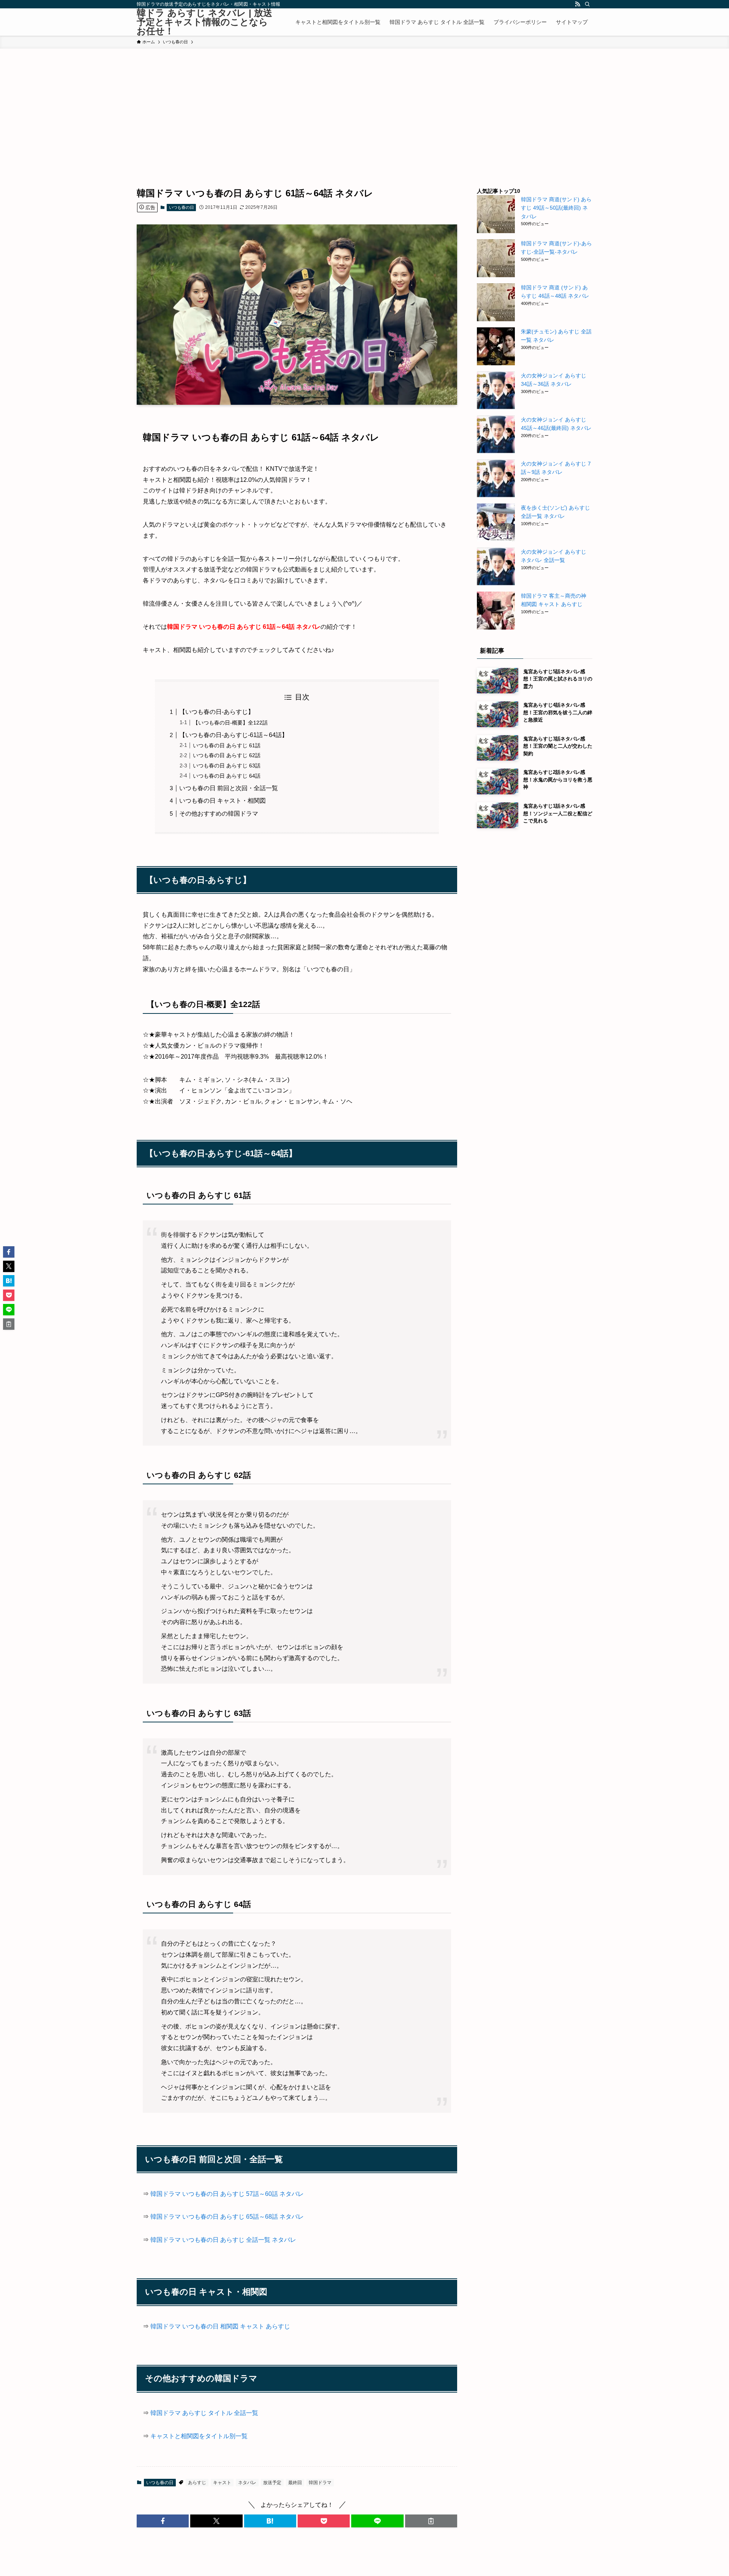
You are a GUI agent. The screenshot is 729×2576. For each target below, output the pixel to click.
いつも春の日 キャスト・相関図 (222, 801)
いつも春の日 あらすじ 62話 (227, 755)
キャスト (222, 2483)
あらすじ (197, 2483)
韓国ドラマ (320, 2483)
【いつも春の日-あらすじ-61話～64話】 (234, 735)
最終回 (295, 2483)
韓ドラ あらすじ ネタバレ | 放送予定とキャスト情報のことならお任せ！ (204, 22)
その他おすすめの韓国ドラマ (219, 814)
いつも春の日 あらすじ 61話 (227, 745)
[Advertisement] (364, 106)
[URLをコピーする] (431, 2521)
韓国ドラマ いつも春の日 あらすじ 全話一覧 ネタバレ (223, 2240)
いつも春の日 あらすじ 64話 (227, 776)
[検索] (587, 4)
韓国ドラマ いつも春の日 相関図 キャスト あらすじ (220, 2326)
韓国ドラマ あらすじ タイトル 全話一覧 (204, 2413)
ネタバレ (247, 2483)
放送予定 (272, 2483)
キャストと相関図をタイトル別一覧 (199, 2436)
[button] (163, 2521)
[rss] (578, 4)
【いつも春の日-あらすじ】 (217, 712)
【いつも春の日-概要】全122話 (230, 723)
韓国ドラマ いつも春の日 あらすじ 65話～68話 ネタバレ (227, 2217)
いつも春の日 (181, 207)
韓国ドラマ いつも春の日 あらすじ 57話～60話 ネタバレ (227, 2194)
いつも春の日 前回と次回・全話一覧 (229, 788)
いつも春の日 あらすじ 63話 (227, 766)
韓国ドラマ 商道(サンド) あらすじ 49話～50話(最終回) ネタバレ (556, 208)
